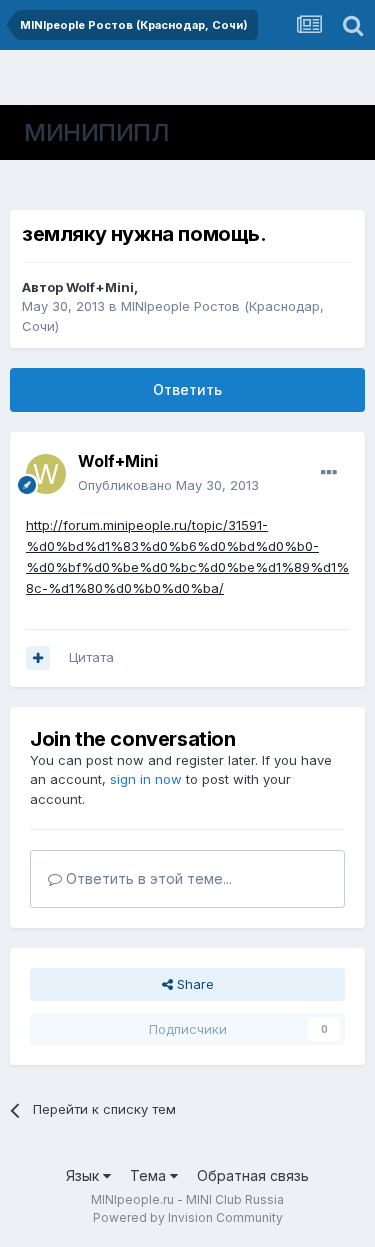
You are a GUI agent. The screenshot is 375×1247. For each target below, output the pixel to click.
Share (193, 984)
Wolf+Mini (100, 287)
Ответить (187, 389)
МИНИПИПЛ (96, 132)
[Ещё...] (329, 473)
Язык (84, 1175)
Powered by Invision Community (188, 1217)
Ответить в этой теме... (147, 878)
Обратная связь (253, 1175)
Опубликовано (168, 485)
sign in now (146, 779)
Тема (150, 1175)
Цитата (91, 657)
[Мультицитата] (38, 658)
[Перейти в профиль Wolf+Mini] (46, 474)
